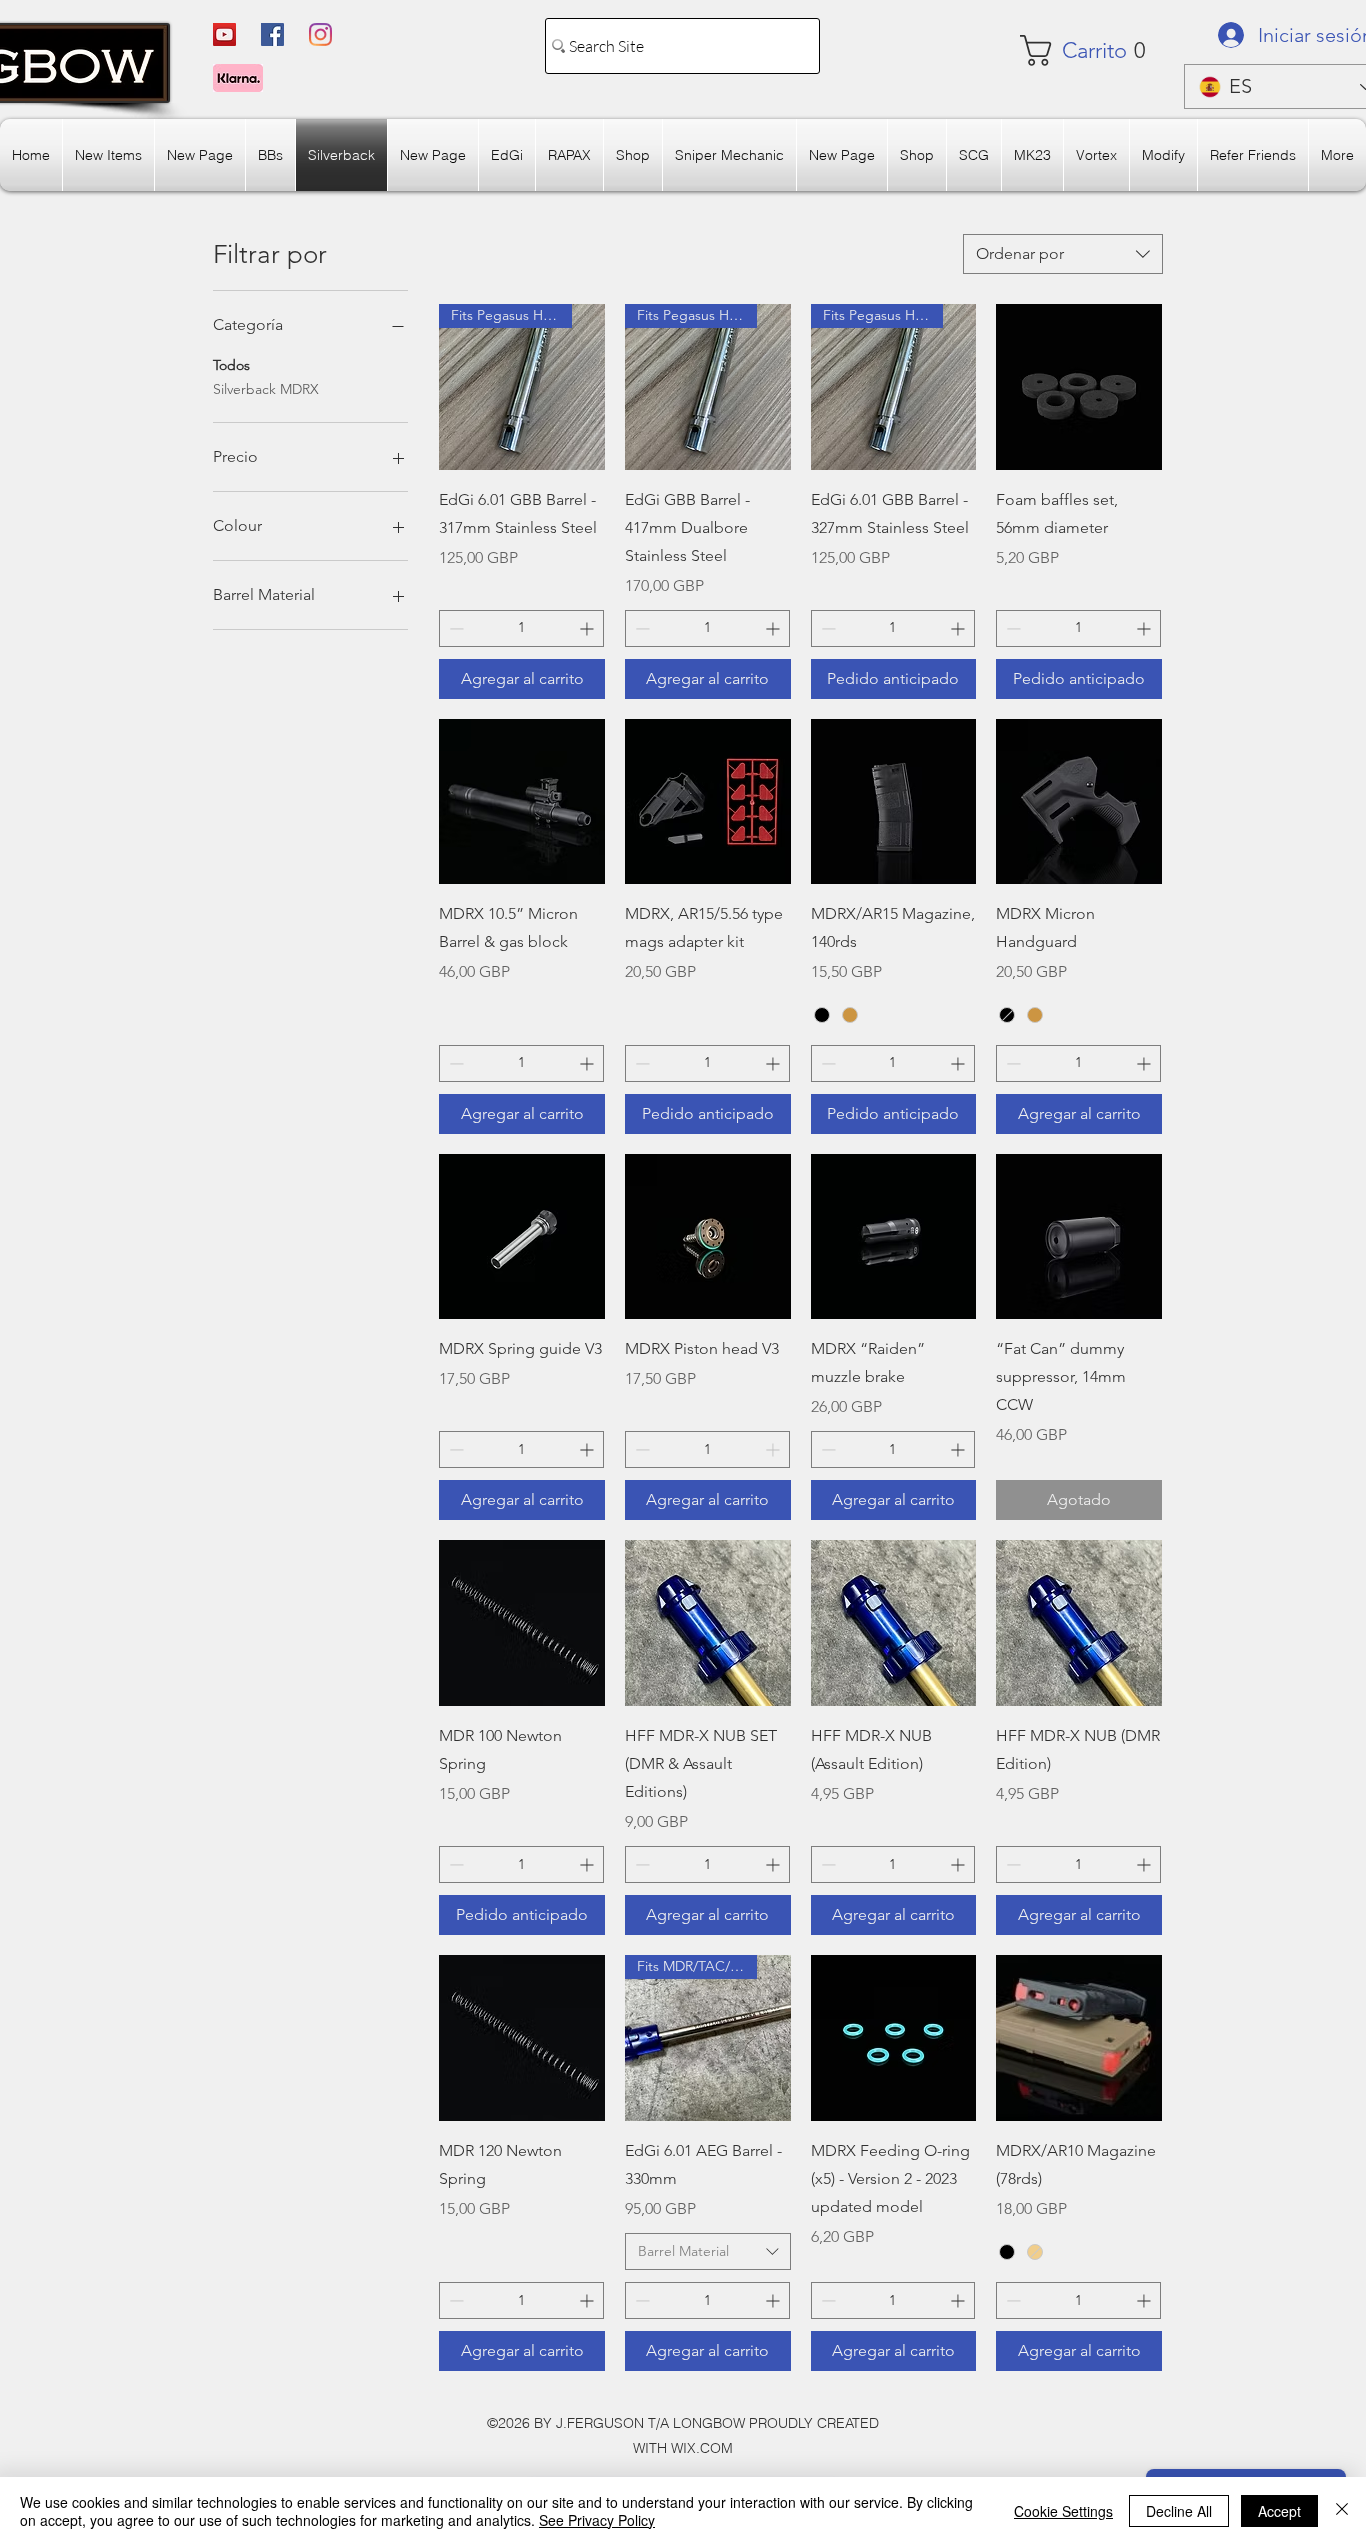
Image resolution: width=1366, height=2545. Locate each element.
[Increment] (588, 628)
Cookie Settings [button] (1063, 2511)
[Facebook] (272, 34)
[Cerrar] (1342, 2511)
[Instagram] (320, 34)
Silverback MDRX (266, 389)
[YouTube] (224, 34)
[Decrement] (454, 628)
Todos (231, 365)
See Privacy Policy (597, 2520)
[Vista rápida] (1079, 387)
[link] (1079, 50)
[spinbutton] (521, 628)
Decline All (1179, 2511)
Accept (1279, 2511)
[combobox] (1063, 254)
